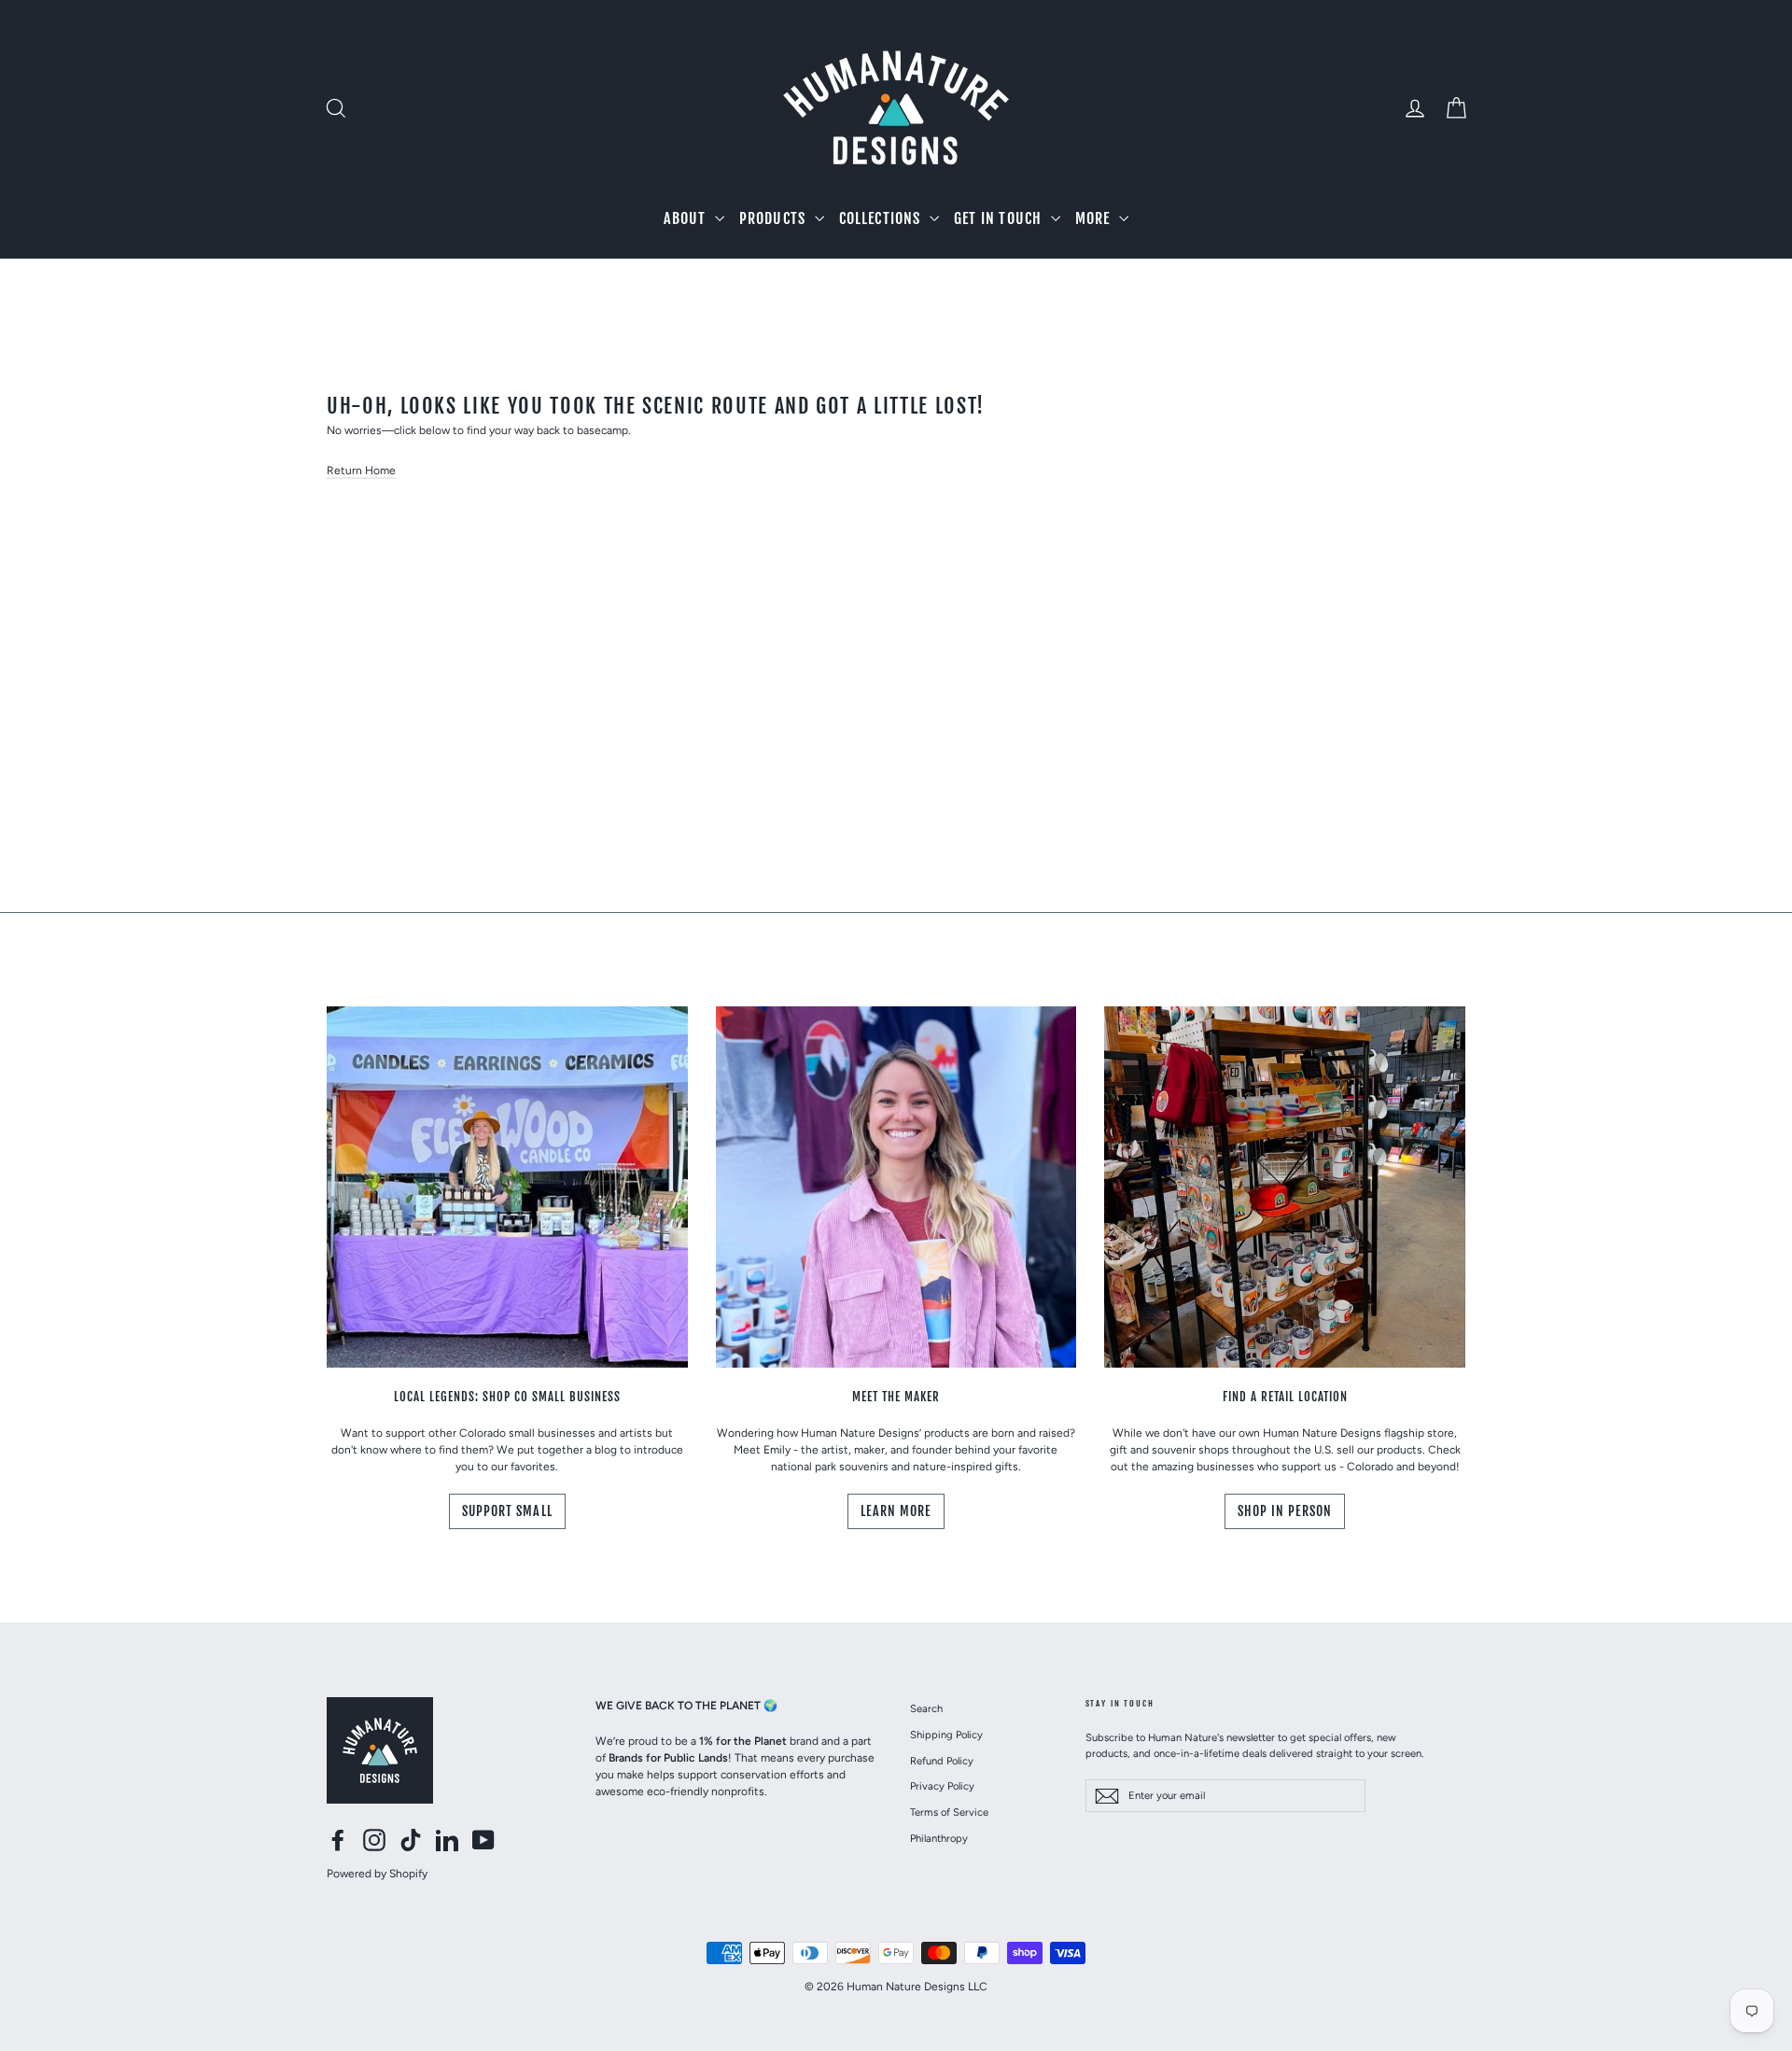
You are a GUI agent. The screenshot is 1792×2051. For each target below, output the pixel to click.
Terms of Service (949, 1812)
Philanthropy (939, 1838)
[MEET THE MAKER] (896, 1187)
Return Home (361, 471)
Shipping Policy (946, 1735)
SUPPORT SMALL (507, 1511)
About (686, 218)
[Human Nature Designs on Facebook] (338, 1840)
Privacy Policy (942, 1786)
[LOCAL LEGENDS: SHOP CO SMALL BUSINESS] (507, 1187)
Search (926, 1708)
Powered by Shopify (377, 1874)
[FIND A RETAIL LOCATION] (1285, 1187)
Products (775, 218)
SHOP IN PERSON (1285, 1511)
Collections (882, 218)
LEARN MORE (896, 1511)
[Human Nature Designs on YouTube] (483, 1840)
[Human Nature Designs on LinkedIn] (447, 1840)
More (1095, 218)
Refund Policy (942, 1761)
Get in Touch (1000, 218)
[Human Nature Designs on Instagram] (374, 1840)
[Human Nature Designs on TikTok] (411, 1840)
